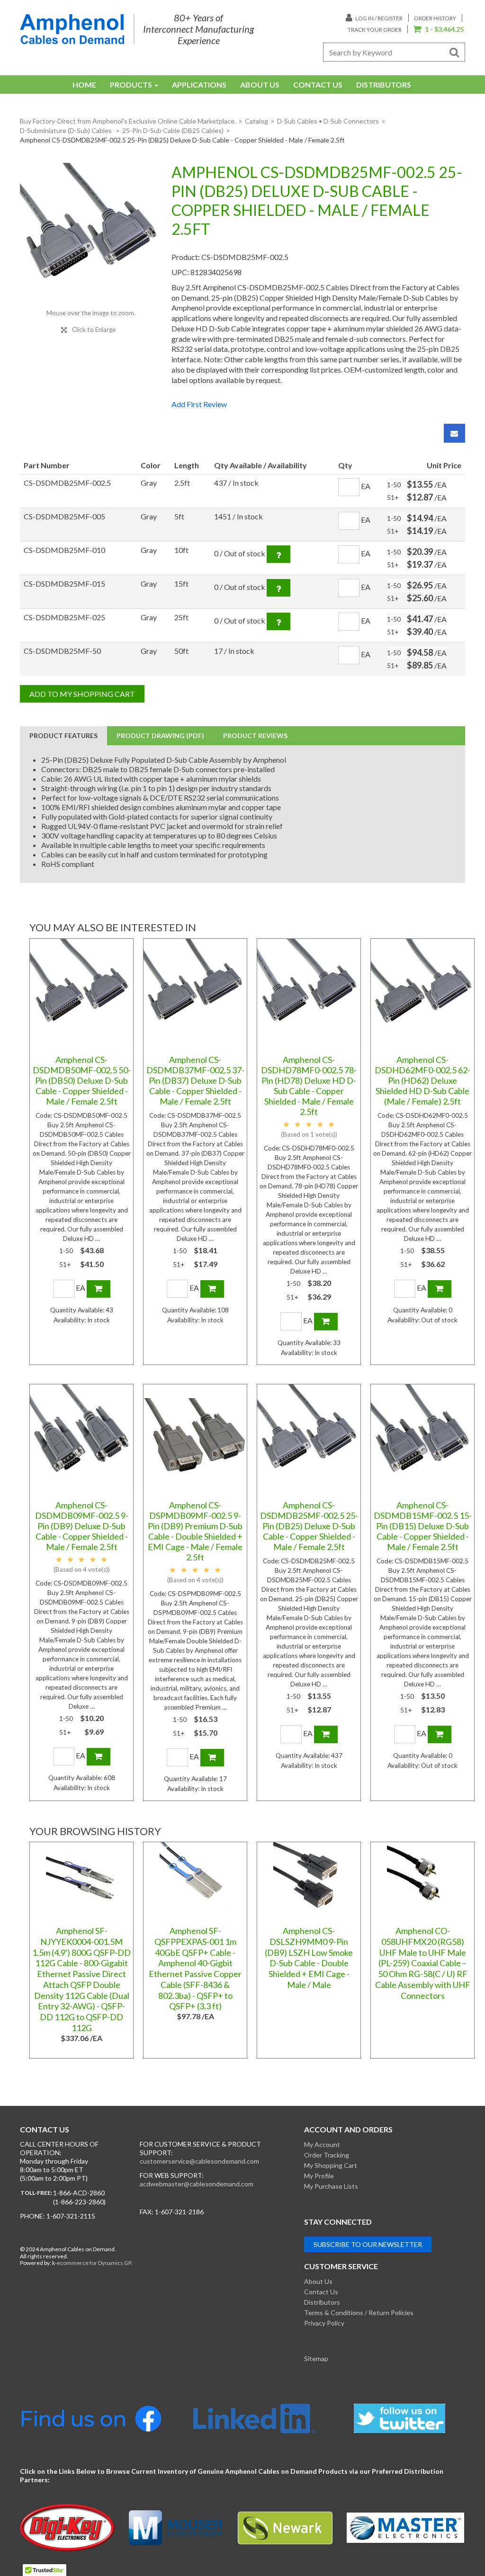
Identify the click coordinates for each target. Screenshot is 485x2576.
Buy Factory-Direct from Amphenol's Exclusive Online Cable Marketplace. (128, 121)
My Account (322, 2144)
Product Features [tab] (63, 735)
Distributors (384, 85)
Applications (199, 85)
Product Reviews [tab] (255, 735)
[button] (438, 30)
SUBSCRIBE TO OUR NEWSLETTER (368, 2244)
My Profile (319, 2176)
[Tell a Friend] (454, 433)
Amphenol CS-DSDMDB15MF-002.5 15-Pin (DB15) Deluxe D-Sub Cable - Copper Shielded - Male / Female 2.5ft (423, 1526)
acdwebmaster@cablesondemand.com (197, 2184)
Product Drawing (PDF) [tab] (160, 735)
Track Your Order (375, 30)
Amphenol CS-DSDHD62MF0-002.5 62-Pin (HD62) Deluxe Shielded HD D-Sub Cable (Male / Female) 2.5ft (422, 1080)
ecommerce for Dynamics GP (94, 2263)
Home (84, 85)
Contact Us (318, 85)
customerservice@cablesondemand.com (199, 2161)
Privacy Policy (324, 2323)
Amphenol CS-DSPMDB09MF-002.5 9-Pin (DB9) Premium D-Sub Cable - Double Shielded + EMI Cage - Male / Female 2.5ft (195, 1531)
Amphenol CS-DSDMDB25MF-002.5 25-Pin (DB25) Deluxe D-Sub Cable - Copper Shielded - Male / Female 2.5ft (309, 1526)
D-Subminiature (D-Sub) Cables (67, 130)
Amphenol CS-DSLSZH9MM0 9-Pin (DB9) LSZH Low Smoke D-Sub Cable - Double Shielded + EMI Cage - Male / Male (309, 1958)
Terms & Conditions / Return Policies (359, 2313)
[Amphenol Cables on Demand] (72, 29)
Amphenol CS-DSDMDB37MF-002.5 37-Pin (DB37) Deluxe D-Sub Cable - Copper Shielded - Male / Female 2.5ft (195, 1080)
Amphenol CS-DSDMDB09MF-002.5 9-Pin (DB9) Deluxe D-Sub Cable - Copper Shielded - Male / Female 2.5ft (82, 1526)
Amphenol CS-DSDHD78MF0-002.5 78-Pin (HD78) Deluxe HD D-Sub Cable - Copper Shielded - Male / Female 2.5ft (309, 1086)
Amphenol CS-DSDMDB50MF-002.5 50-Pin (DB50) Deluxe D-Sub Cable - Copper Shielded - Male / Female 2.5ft (82, 1080)
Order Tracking (327, 2155)
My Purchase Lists (331, 2186)
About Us (260, 85)
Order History (435, 18)
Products (131, 85)
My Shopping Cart (331, 2165)
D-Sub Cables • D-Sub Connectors (328, 121)
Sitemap (316, 2358)
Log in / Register (378, 18)
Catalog (256, 121)
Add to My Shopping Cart (82, 694)
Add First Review (199, 404)
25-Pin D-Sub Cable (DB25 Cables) (173, 130)
